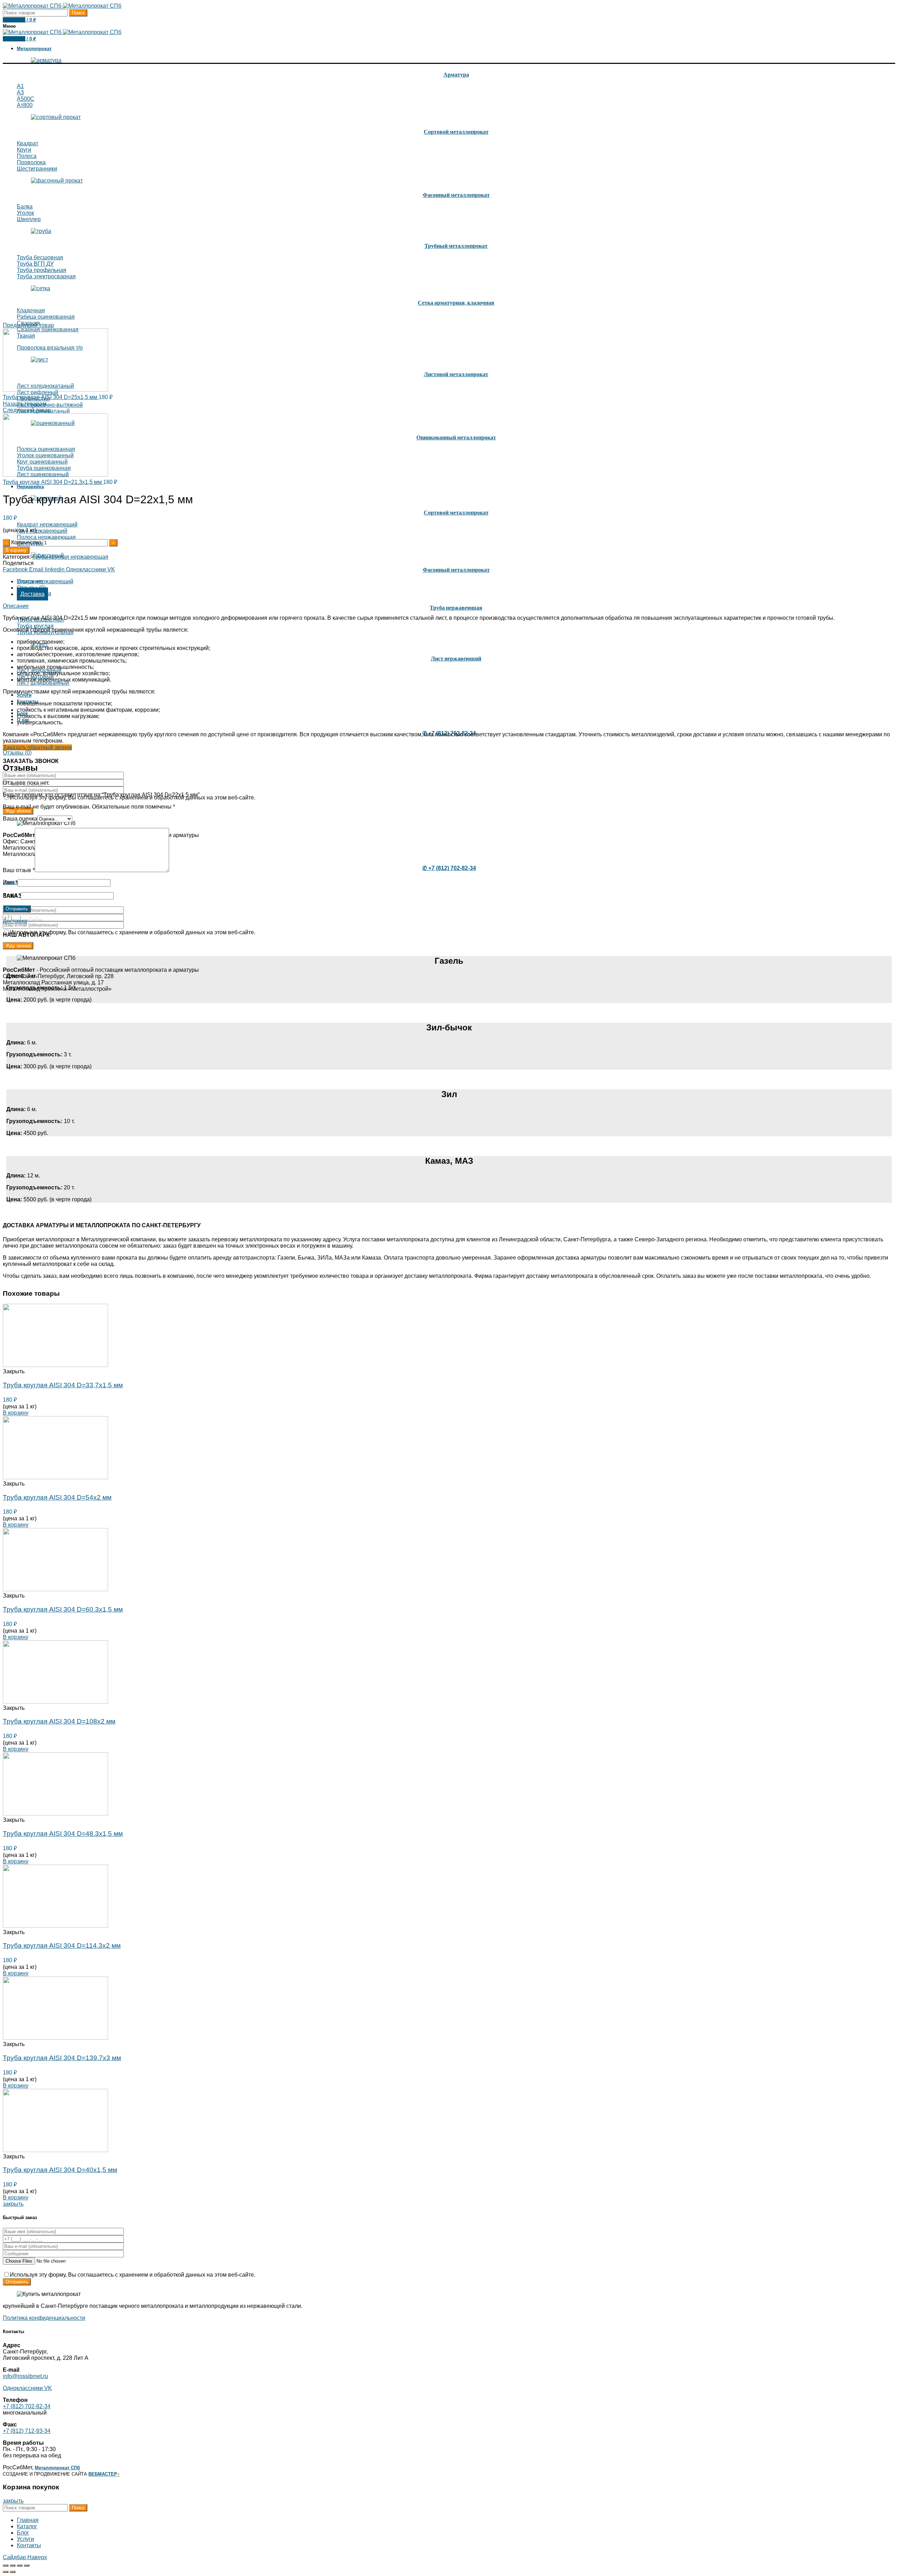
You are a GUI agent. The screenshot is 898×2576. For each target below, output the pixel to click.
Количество (26, 542)
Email (12, 895)
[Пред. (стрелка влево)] (6, 2572)
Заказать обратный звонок (37, 747)
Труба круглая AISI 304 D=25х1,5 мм (51, 397)
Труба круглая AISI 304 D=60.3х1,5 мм (63, 1609)
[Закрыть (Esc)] (6, 2565)
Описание (30, 581)
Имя (10, 882)
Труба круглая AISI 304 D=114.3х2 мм (62, 1946)
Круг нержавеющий (42, 531)
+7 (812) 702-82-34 (27, 2406)
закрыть (13, 2204)
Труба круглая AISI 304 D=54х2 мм (57, 1497)
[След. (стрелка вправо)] (13, 2572)
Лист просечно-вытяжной (50, 405)
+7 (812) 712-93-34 (27, 2431)
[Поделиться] (13, 2565)
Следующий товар (27, 410)
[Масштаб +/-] (27, 2565)
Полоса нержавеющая (46, 537)
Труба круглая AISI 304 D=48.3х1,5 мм (63, 1834)
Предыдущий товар (28, 325)
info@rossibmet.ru (25, 2376)
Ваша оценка (20, 819)
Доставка (32, 594)
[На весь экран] (20, 2565)
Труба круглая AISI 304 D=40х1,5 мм (60, 2170)
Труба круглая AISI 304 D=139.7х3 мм (62, 2058)
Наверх (37, 2557)
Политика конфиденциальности (44, 2318)
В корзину (16, 550)
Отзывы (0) (17, 753)
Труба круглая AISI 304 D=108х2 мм (59, 1721)
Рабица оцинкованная (46, 317)
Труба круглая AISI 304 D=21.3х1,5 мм (53, 482)
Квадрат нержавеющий (47, 525)
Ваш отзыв (19, 870)
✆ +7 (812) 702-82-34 (449, 868)
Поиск (78, 13)
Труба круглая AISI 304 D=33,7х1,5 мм (63, 1385)
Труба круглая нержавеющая (70, 557)
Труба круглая (35, 626)
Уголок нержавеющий (45, 581)
